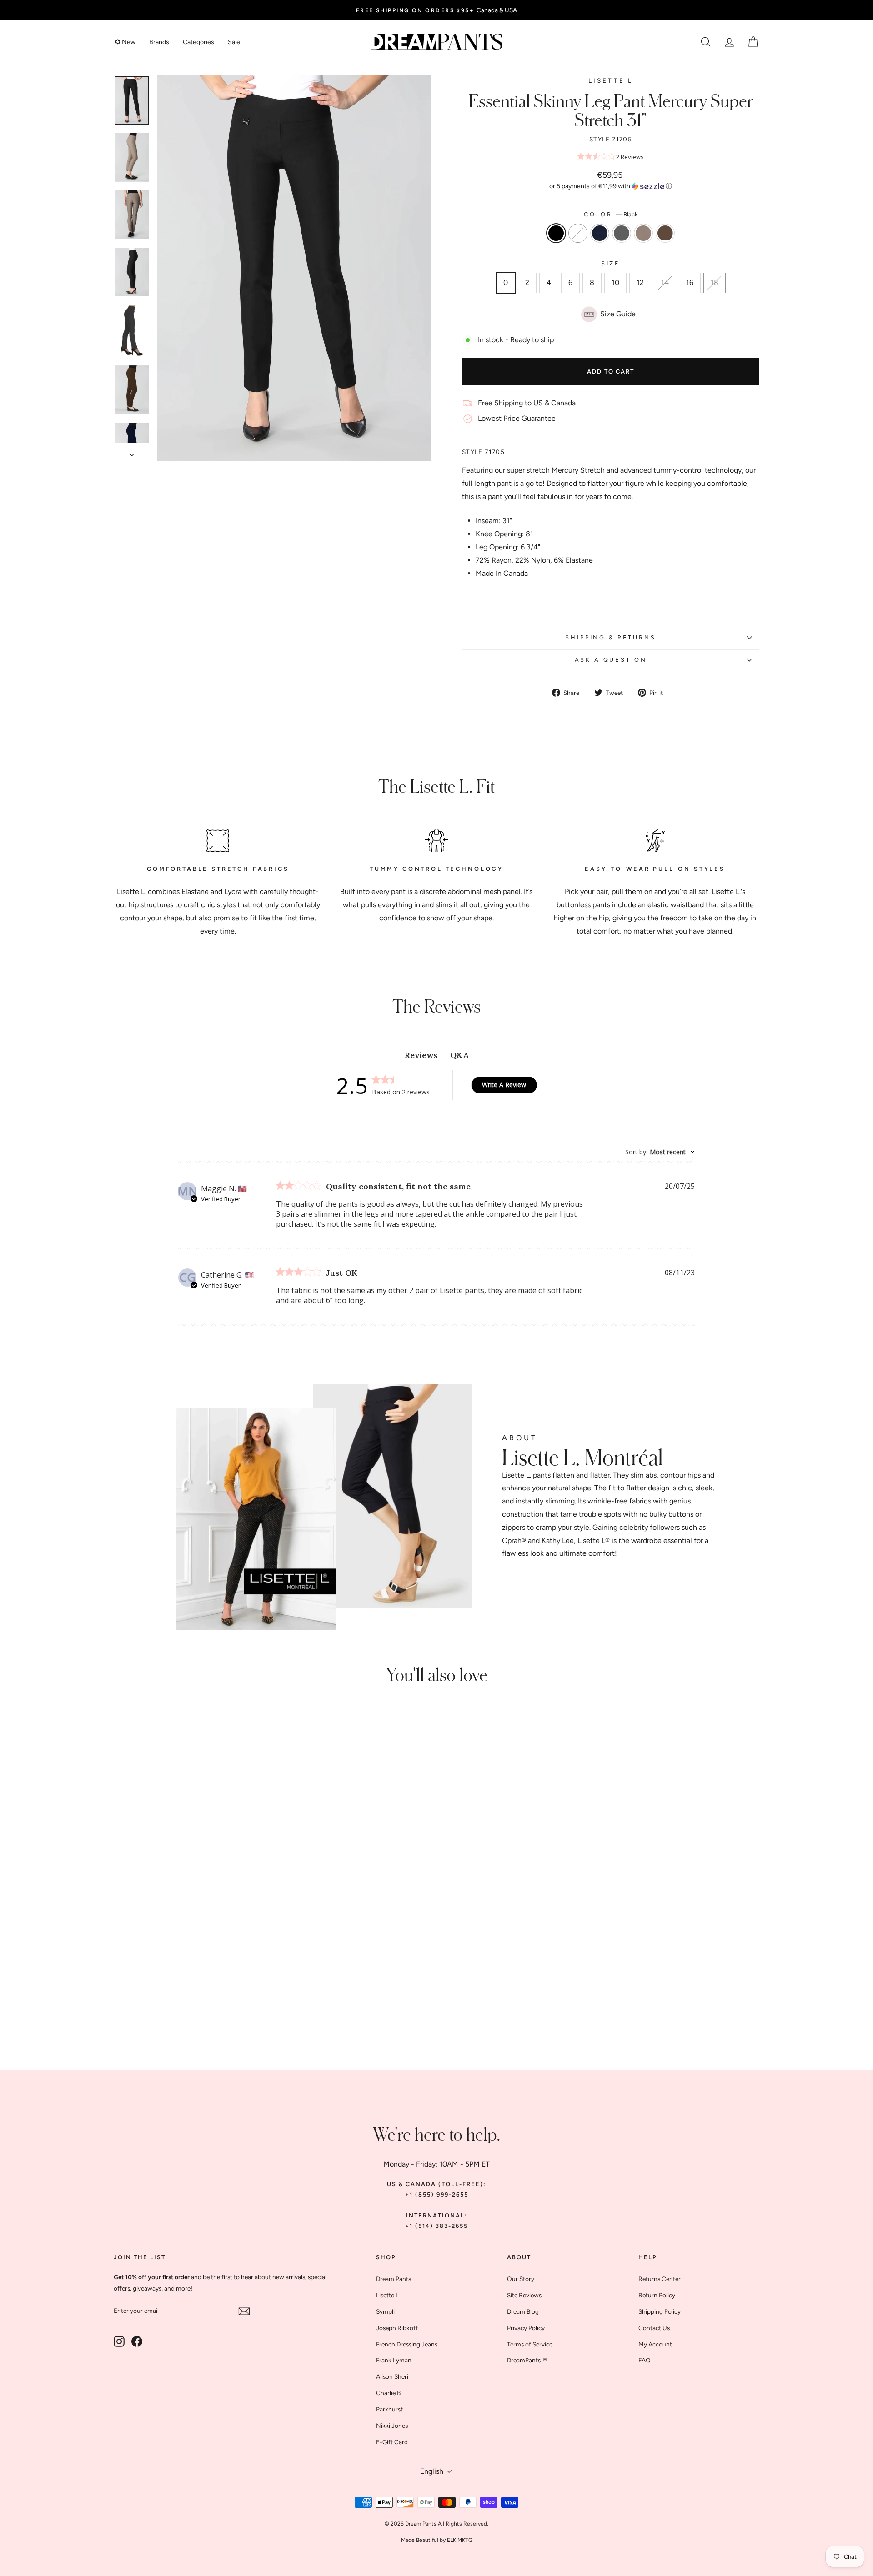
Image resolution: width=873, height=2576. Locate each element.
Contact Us (654, 2328)
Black (556, 233)
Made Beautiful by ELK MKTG (437, 2540)
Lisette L (611, 80)
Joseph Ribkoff (397, 2328)
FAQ (645, 2360)
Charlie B (388, 2393)
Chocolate (665, 233)
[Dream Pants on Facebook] (137, 2341)
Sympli (385, 2311)
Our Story (521, 2279)
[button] (611, 186)
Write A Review (504, 1085)
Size (611, 263)
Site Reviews (524, 2295)
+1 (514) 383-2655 (436, 2226)
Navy (600, 233)
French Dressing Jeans (407, 2344)
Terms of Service (530, 2344)
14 (665, 282)
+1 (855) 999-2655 (437, 2194)
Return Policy (657, 2295)
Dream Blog (523, 2311)
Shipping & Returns (610, 637)
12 (640, 282)
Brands (159, 42)
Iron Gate (622, 233)
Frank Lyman (394, 2360)
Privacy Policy (526, 2328)
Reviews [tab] (421, 1055)
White (578, 233)
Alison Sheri (392, 2376)
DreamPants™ (527, 2360)
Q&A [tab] (459, 1055)
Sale (234, 42)
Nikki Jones (392, 2426)
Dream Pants (394, 2279)
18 (715, 282)
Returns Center (660, 2279)
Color (611, 214)
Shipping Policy (660, 2311)
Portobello (643, 233)
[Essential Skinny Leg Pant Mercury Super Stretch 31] (160, 1996)
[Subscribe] (244, 2311)
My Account (655, 2344)
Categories (198, 42)
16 (690, 282)
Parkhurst (389, 2409)
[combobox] (660, 1152)
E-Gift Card (392, 2442)
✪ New (125, 42)
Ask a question (611, 660)
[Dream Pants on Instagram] (119, 2341)
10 (615, 282)
